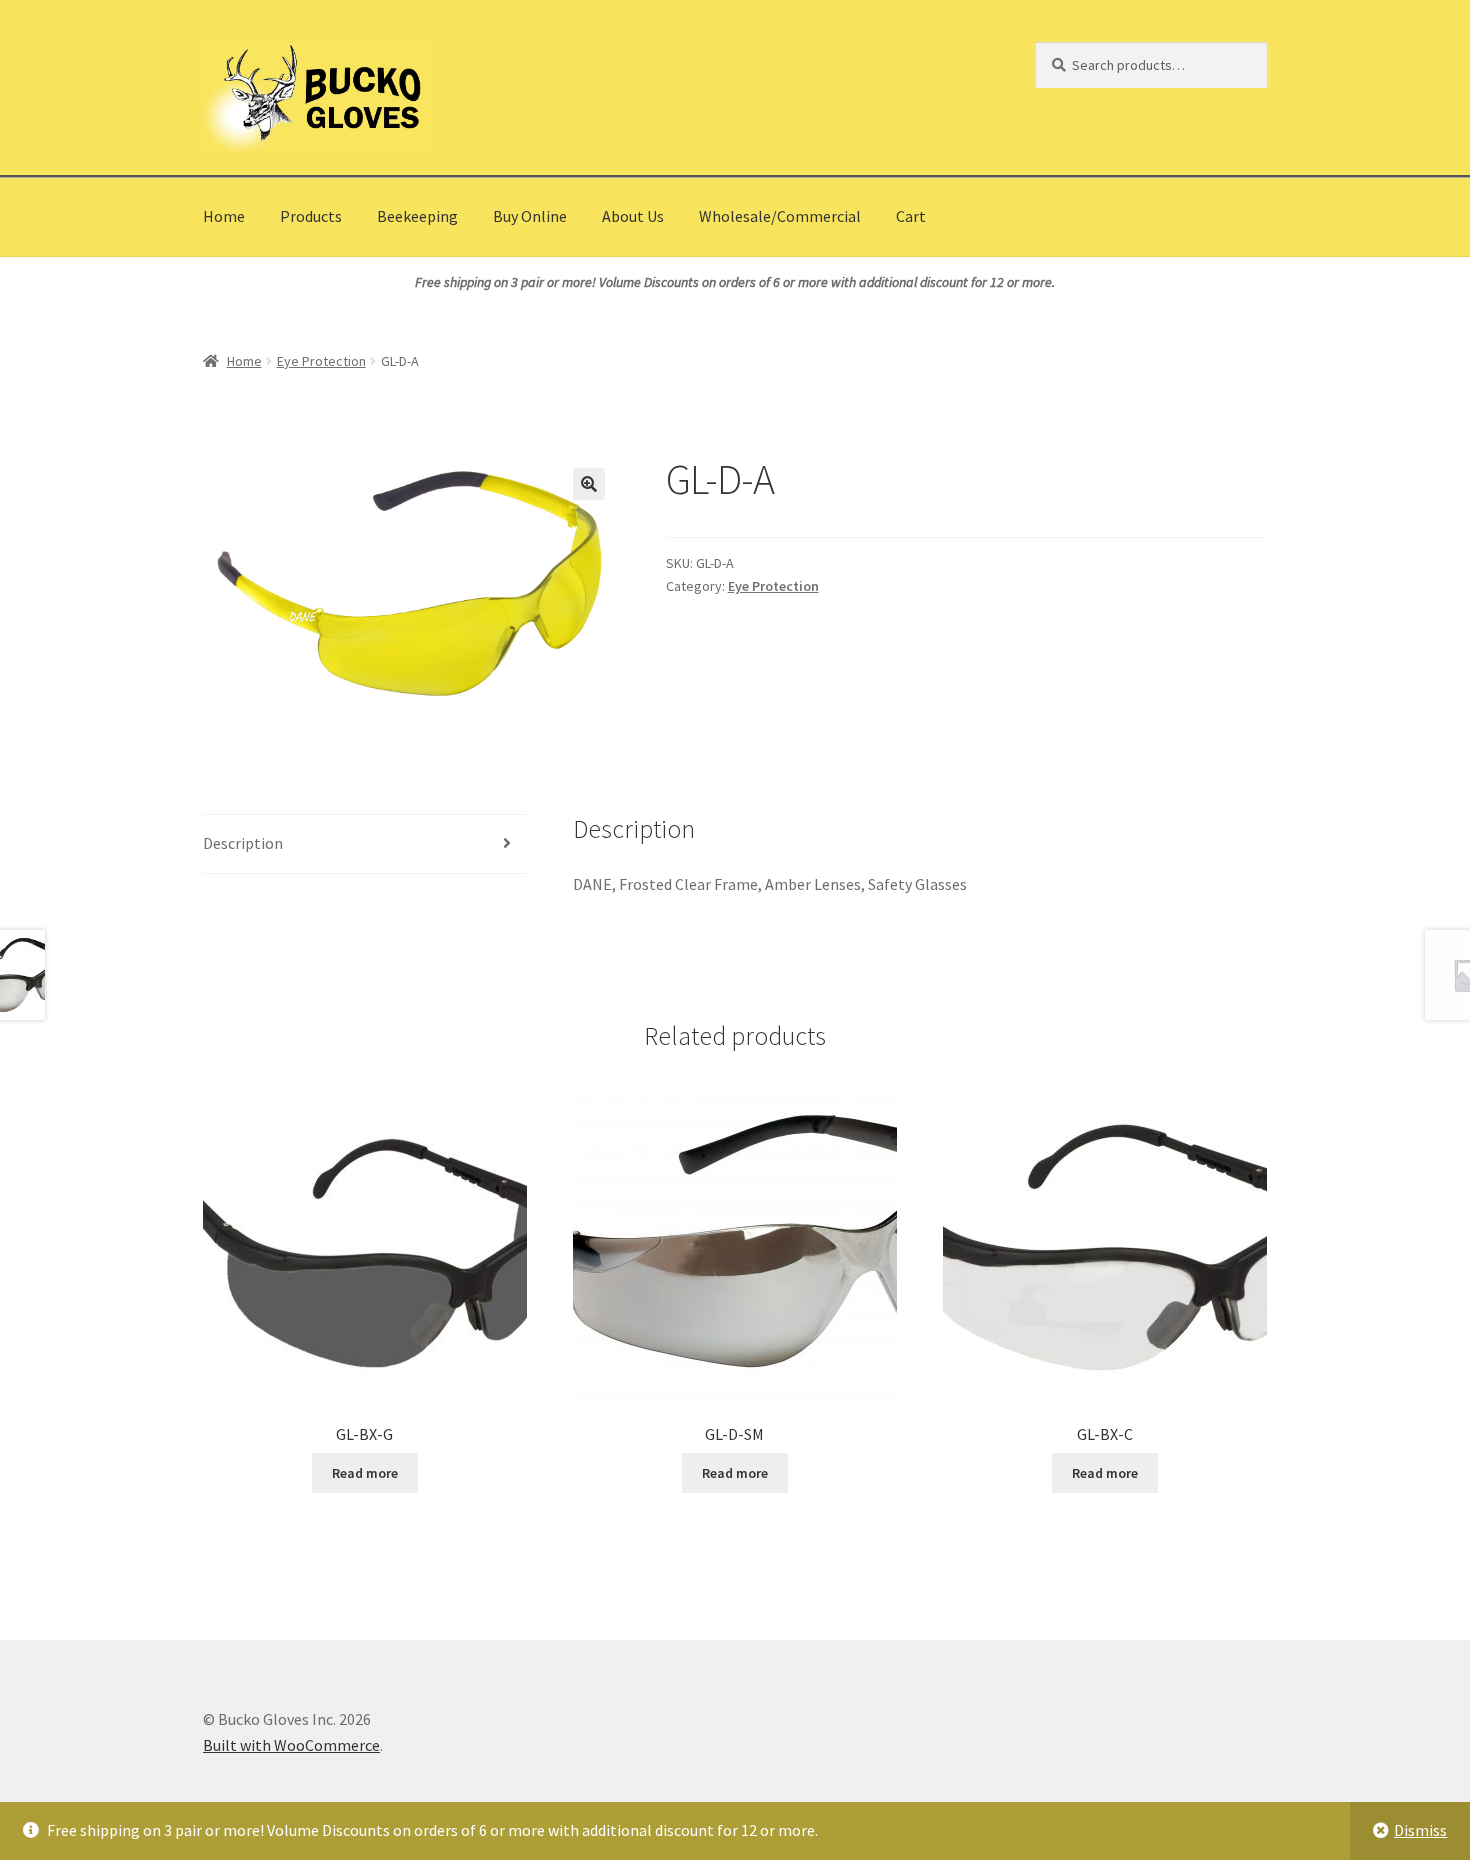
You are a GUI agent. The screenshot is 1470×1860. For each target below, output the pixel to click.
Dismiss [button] (1420, 1830)
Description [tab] (243, 843)
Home (224, 216)
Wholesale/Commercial (780, 216)
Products (311, 216)
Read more (365, 1473)
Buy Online (530, 216)
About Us (633, 216)
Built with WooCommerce (291, 1745)
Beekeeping (417, 216)
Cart (911, 216)
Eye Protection (321, 361)
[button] (589, 484)
